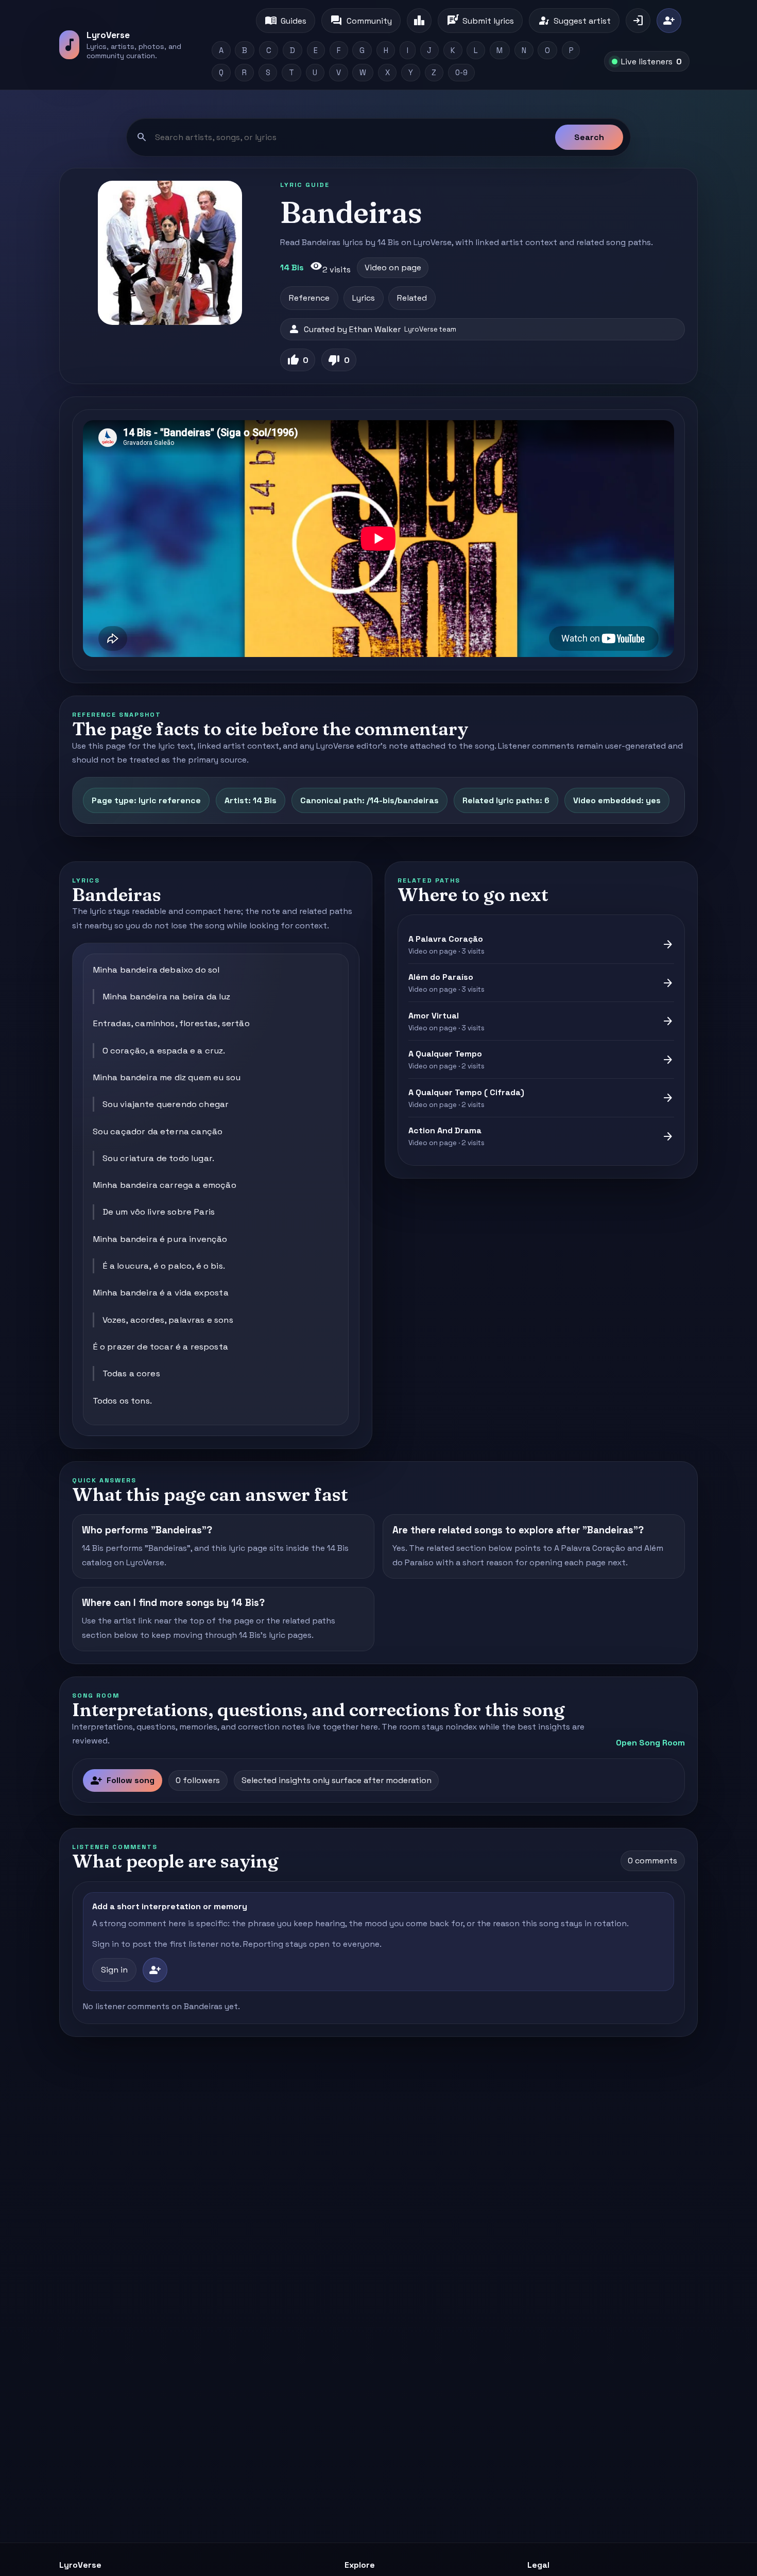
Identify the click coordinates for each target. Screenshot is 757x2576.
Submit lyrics (480, 21)
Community (361, 21)
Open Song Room (650, 1743)
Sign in (114, 1970)
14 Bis (292, 267)
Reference (309, 298)
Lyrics (364, 298)
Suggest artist (574, 21)
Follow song (122, 1780)
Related (412, 298)
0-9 (461, 73)
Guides (286, 21)
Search (589, 137)
